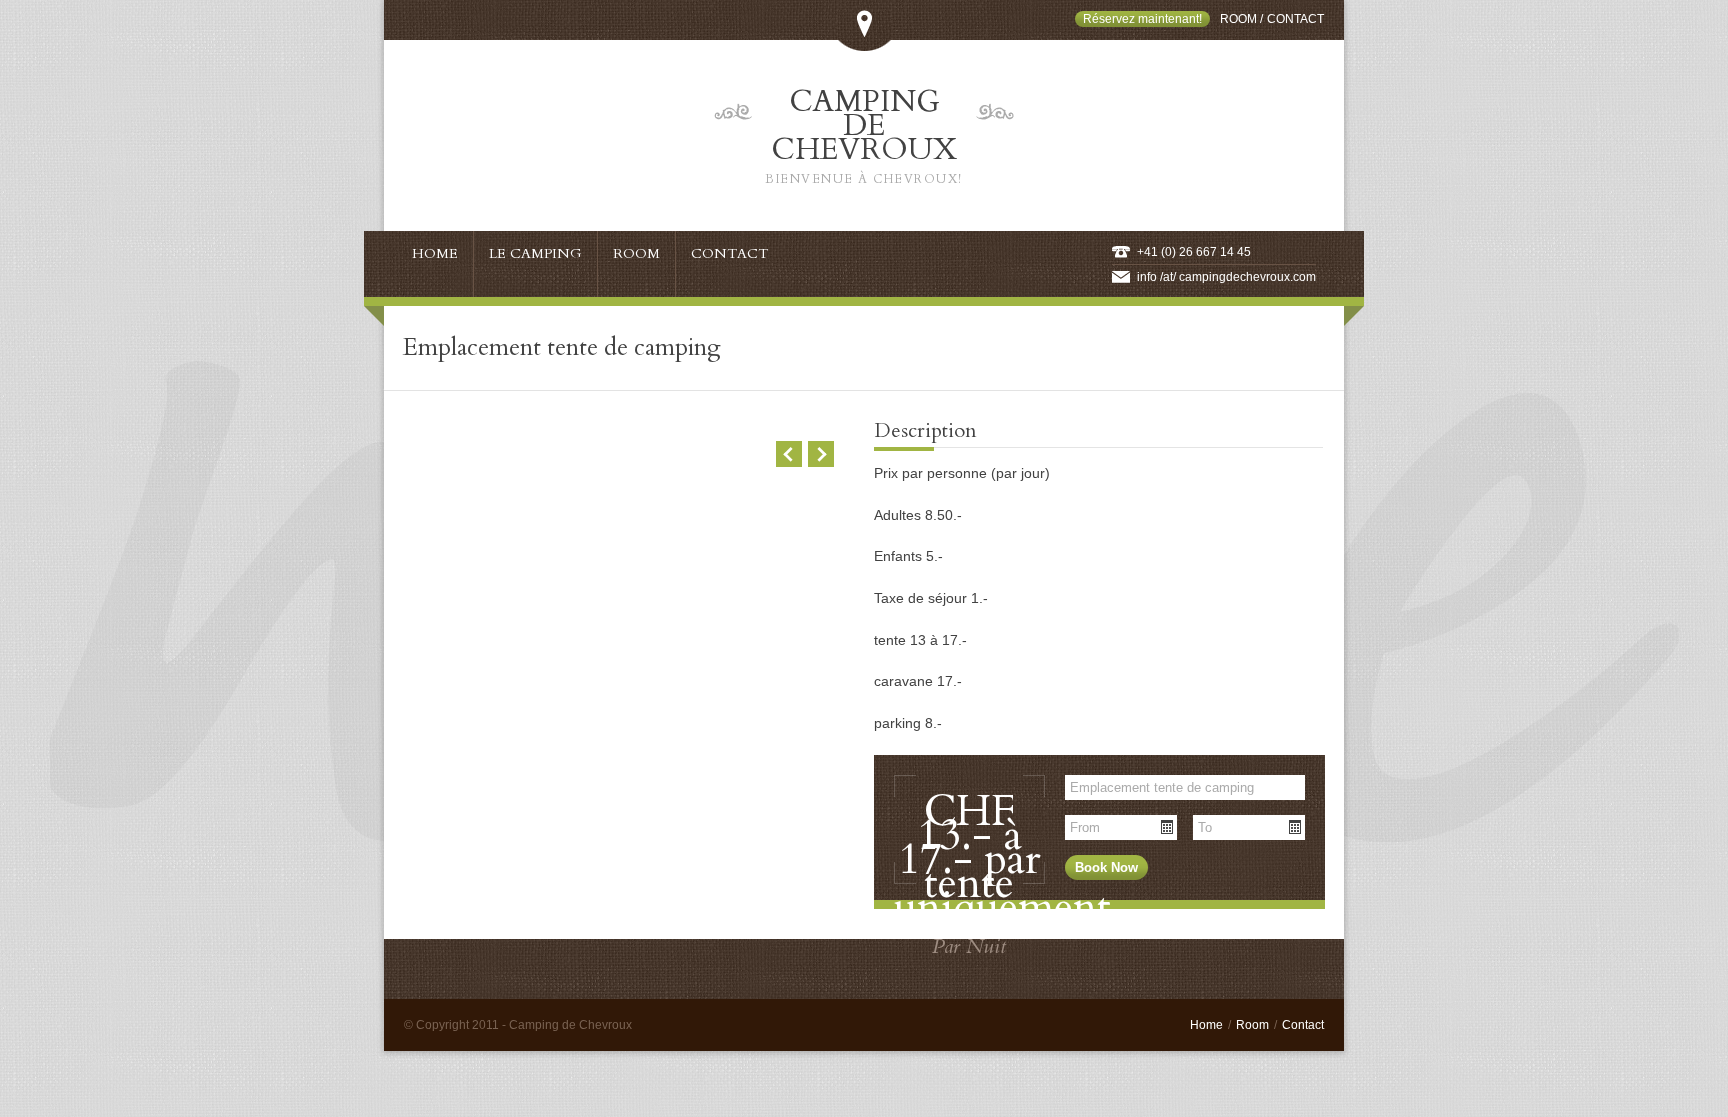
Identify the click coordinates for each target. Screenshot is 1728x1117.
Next (821, 454)
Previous (789, 454)
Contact (1295, 19)
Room (1238, 19)
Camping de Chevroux (864, 134)
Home (1206, 1025)
